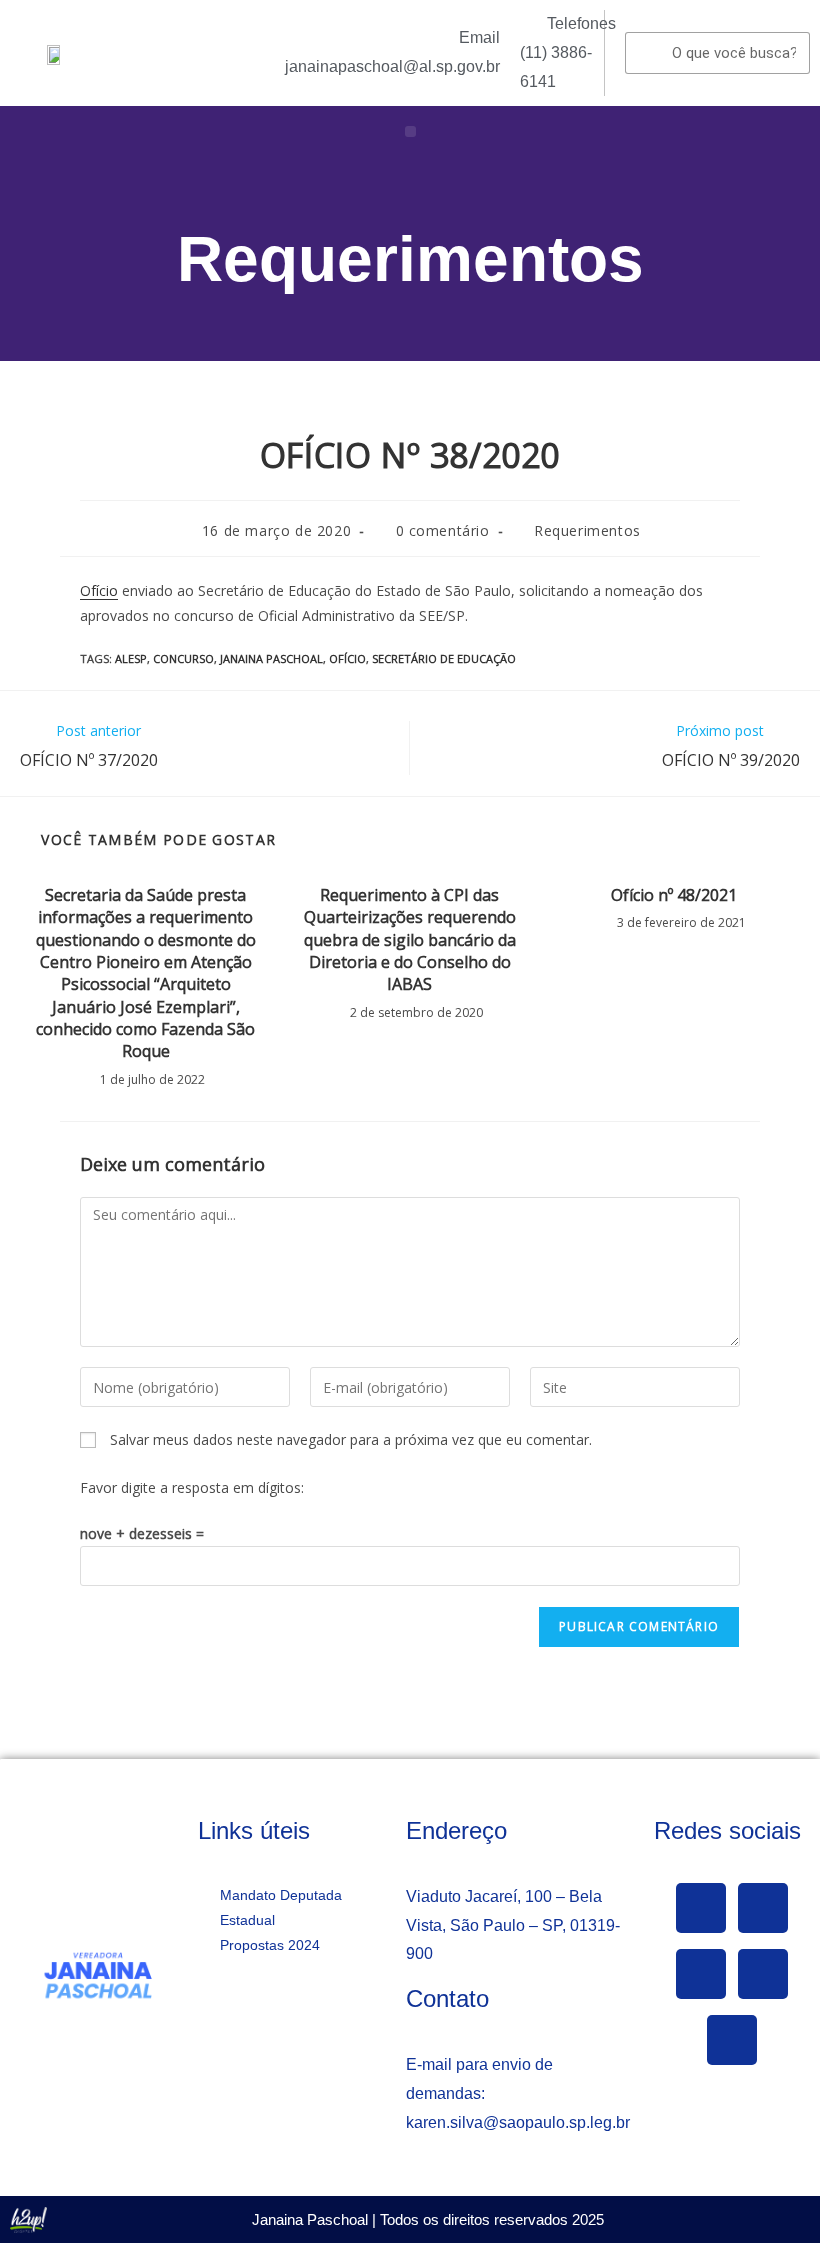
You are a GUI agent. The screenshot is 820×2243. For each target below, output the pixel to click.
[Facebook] (701, 1908)
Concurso (183, 658)
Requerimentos (410, 259)
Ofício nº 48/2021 (674, 895)
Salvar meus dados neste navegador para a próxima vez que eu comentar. (351, 1439)
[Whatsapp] (732, 2040)
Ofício (99, 590)
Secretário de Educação (444, 658)
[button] (410, 131)
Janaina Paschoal (271, 658)
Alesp (131, 658)
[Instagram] (763, 1974)
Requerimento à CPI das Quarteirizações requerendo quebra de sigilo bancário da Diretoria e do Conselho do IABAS (410, 940)
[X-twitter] (763, 1908)
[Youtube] (701, 1974)
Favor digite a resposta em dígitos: (192, 1487)
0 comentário (443, 530)
